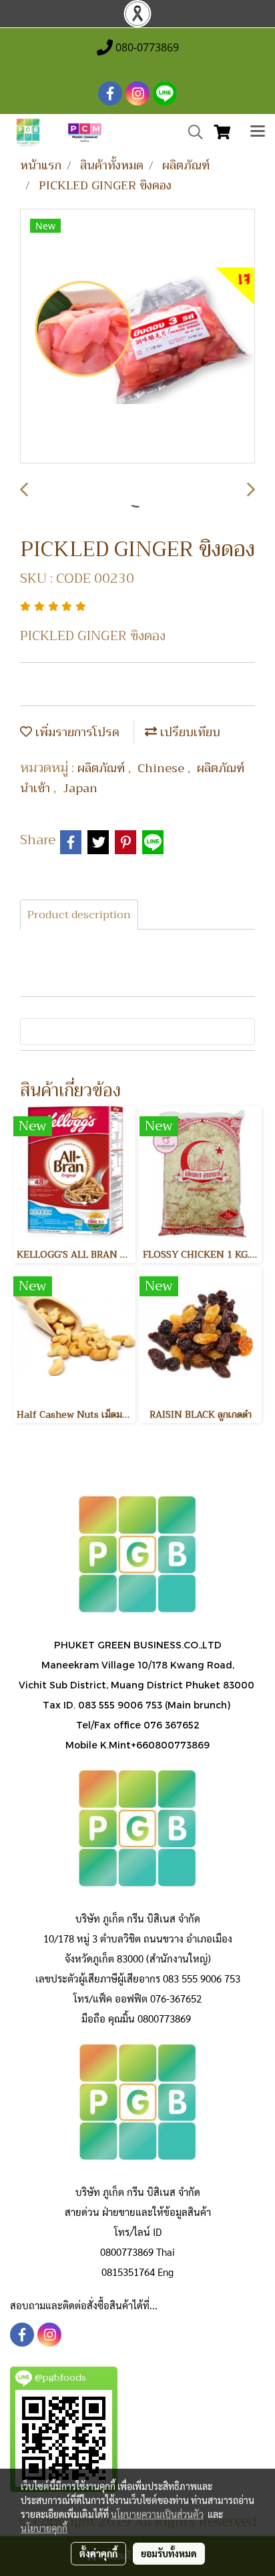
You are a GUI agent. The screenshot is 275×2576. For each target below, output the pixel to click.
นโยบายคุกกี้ (44, 2528)
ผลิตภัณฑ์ (103, 768)
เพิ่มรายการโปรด (76, 732)
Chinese (163, 768)
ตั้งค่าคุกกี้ (98, 2553)
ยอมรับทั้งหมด (169, 2553)
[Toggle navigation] (258, 133)
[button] (191, 132)
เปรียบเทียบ (189, 732)
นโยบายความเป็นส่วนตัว (157, 2514)
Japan (80, 788)
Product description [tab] (79, 915)
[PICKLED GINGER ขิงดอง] (137, 337)
